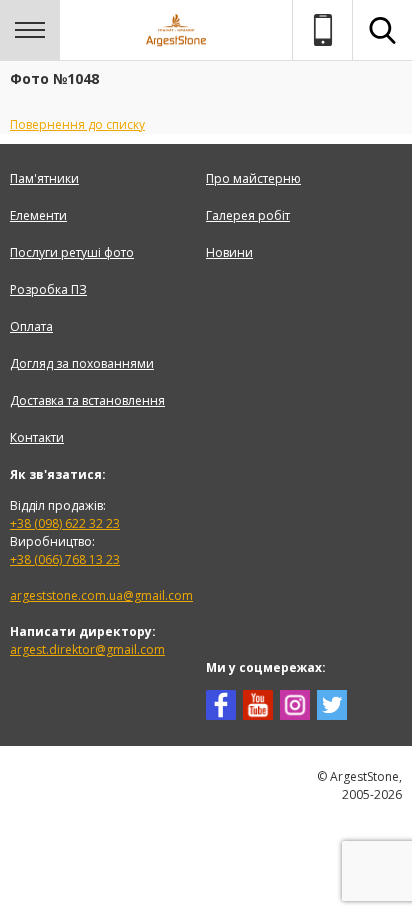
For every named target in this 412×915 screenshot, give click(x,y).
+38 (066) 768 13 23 (65, 559)
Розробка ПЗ (48, 289)
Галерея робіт (248, 215)
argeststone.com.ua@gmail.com (101, 595)
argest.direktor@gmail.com (87, 649)
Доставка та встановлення (87, 400)
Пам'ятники (44, 178)
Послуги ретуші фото (72, 252)
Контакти (37, 437)
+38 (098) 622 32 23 (65, 523)
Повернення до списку (77, 124)
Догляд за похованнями (82, 363)
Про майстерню (253, 178)
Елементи (38, 215)
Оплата (31, 326)
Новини (229, 252)
